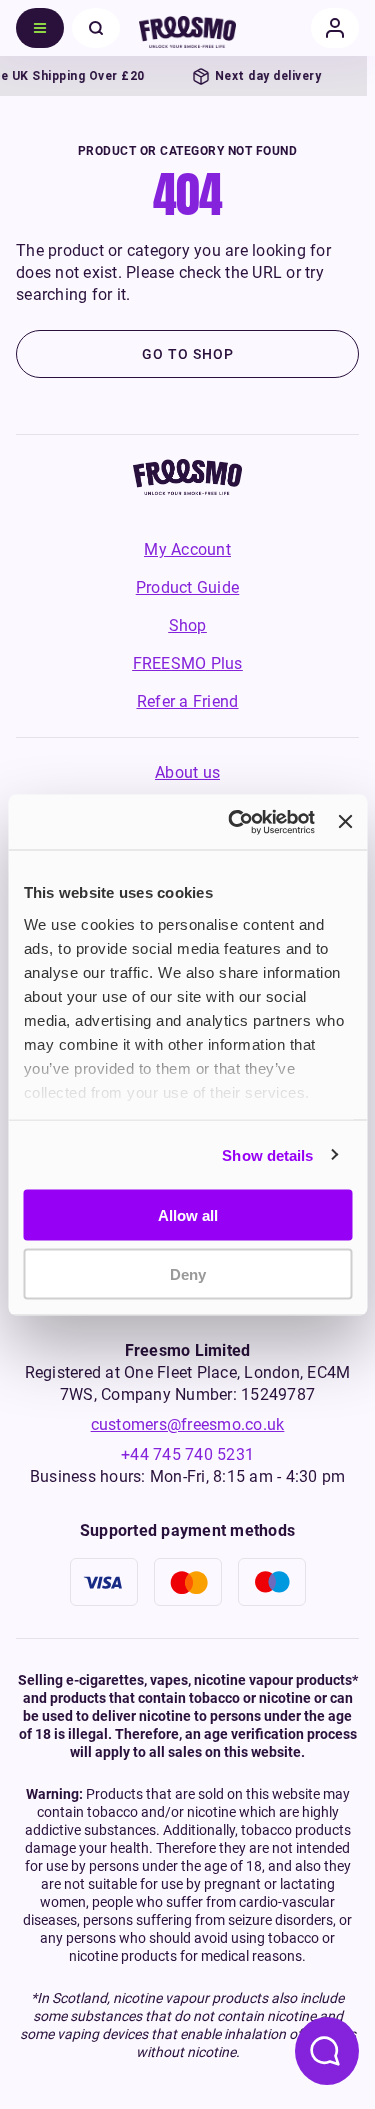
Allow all (188, 1215)
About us (187, 772)
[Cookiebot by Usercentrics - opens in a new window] (235, 822)
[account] (335, 28)
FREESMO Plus (188, 663)
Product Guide (187, 587)
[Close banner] (345, 822)
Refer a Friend (188, 701)
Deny (188, 1273)
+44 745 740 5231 (187, 1454)
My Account (187, 549)
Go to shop (188, 354)
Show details (267, 1154)
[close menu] (96, 28)
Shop (188, 625)
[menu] (40, 28)
